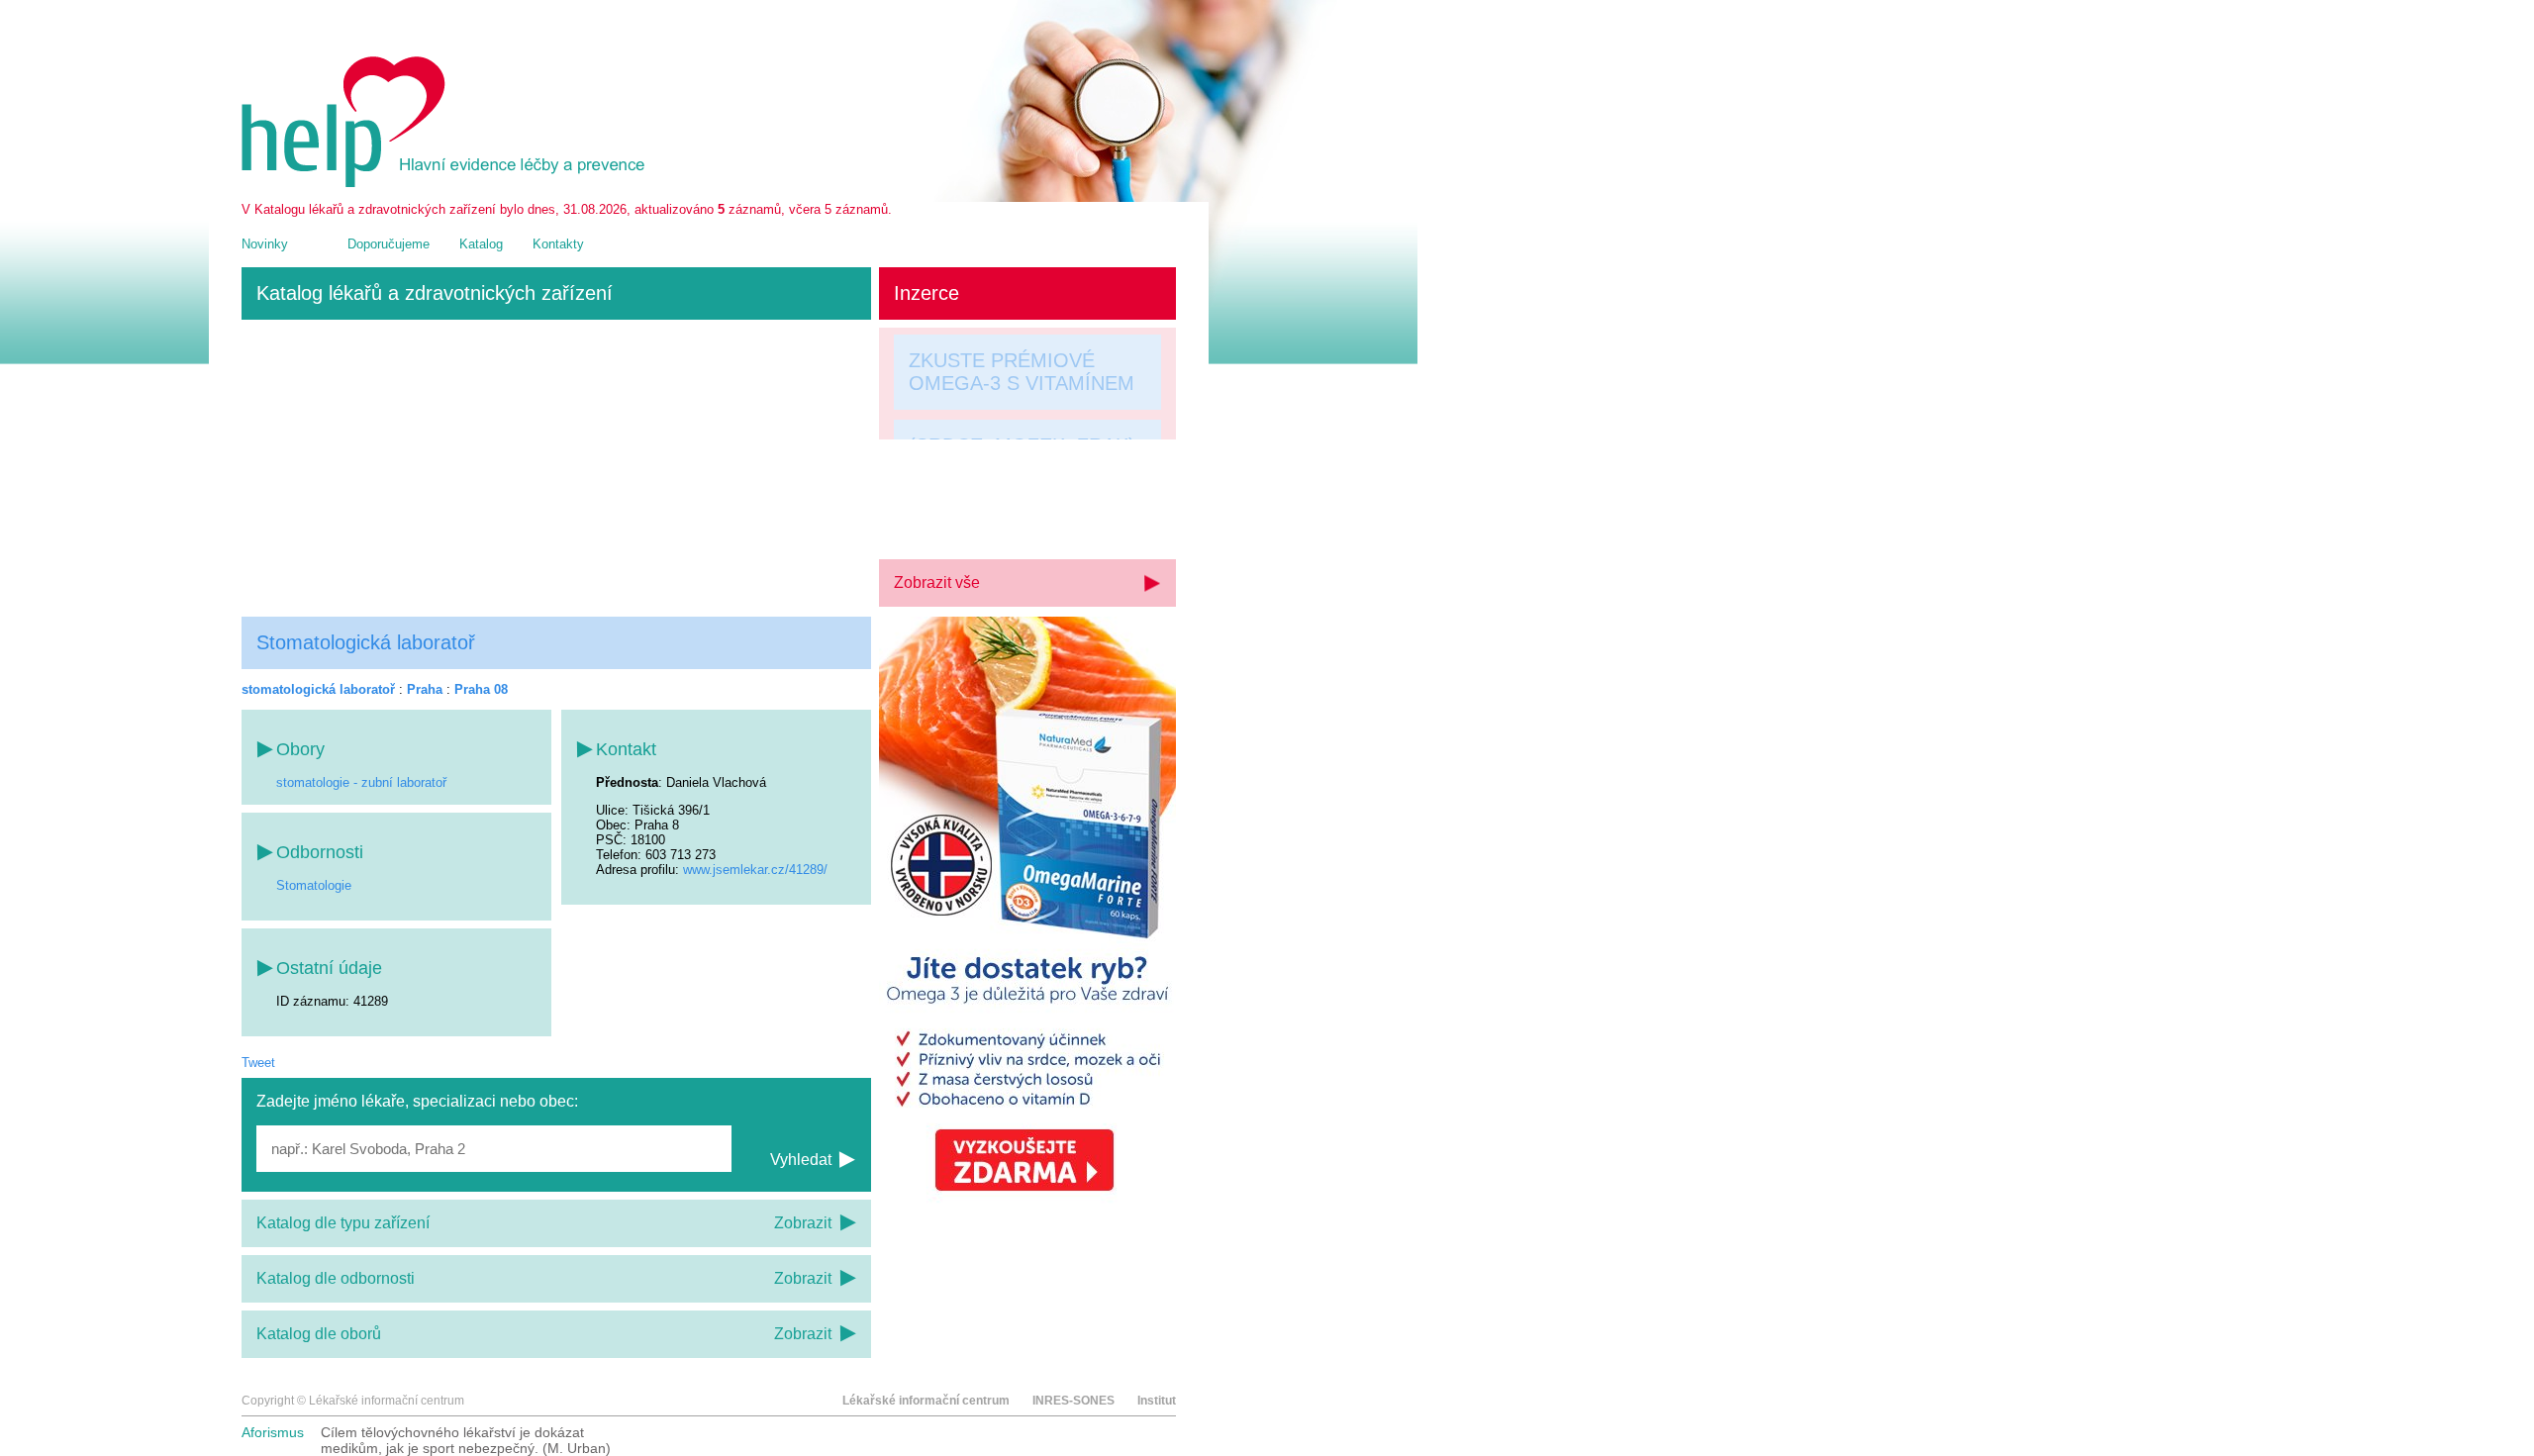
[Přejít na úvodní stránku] (446, 183)
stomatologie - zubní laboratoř (361, 782)
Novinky (265, 244)
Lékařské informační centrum (926, 1401)
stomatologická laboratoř (318, 689)
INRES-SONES (1073, 1401)
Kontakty (558, 244)
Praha (425, 689)
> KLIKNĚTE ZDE (987, 516)
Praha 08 (481, 689)
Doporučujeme (389, 244)
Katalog (481, 244)
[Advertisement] (556, 468)
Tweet (258, 1063)
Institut (1157, 1401)
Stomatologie (314, 885)
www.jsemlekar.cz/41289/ (755, 870)
